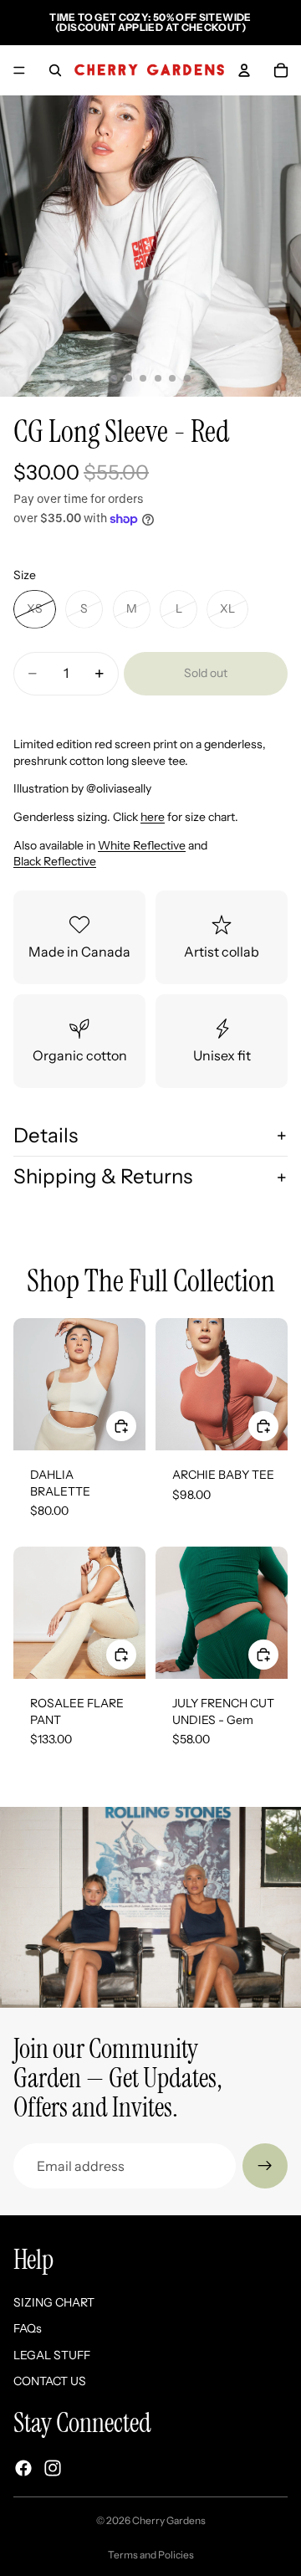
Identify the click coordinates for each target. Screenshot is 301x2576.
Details (46, 1135)
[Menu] (19, 70)
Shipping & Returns (103, 1176)
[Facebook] (23, 2468)
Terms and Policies (151, 2555)
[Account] (244, 70)
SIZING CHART (54, 2302)
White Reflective (142, 845)
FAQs (28, 2328)
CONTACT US (50, 2381)
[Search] (55, 70)
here (153, 817)
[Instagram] (53, 2468)
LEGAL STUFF (52, 2355)
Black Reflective (55, 861)
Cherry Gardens (169, 2520)
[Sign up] (265, 2166)
